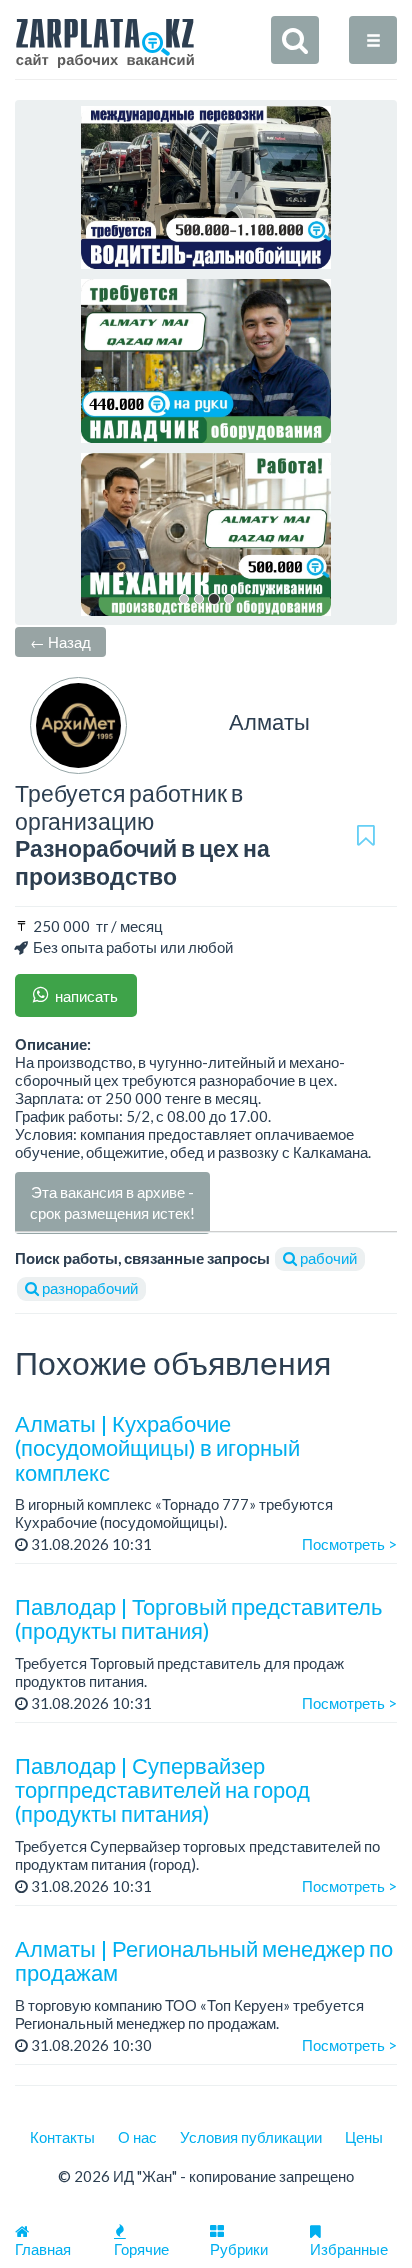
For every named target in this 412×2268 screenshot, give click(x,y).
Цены (364, 2137)
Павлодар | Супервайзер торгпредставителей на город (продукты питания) (162, 1789)
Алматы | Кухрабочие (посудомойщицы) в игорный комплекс (157, 1447)
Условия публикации (251, 2137)
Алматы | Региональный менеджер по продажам (204, 1960)
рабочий (327, 1258)
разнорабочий (88, 1288)
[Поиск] (295, 40)
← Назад (60, 642)
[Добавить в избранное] (365, 835)
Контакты (62, 2137)
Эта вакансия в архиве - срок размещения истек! (112, 1202)
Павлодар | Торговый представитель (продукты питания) (198, 1618)
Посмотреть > (349, 1544)
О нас (137, 2137)
